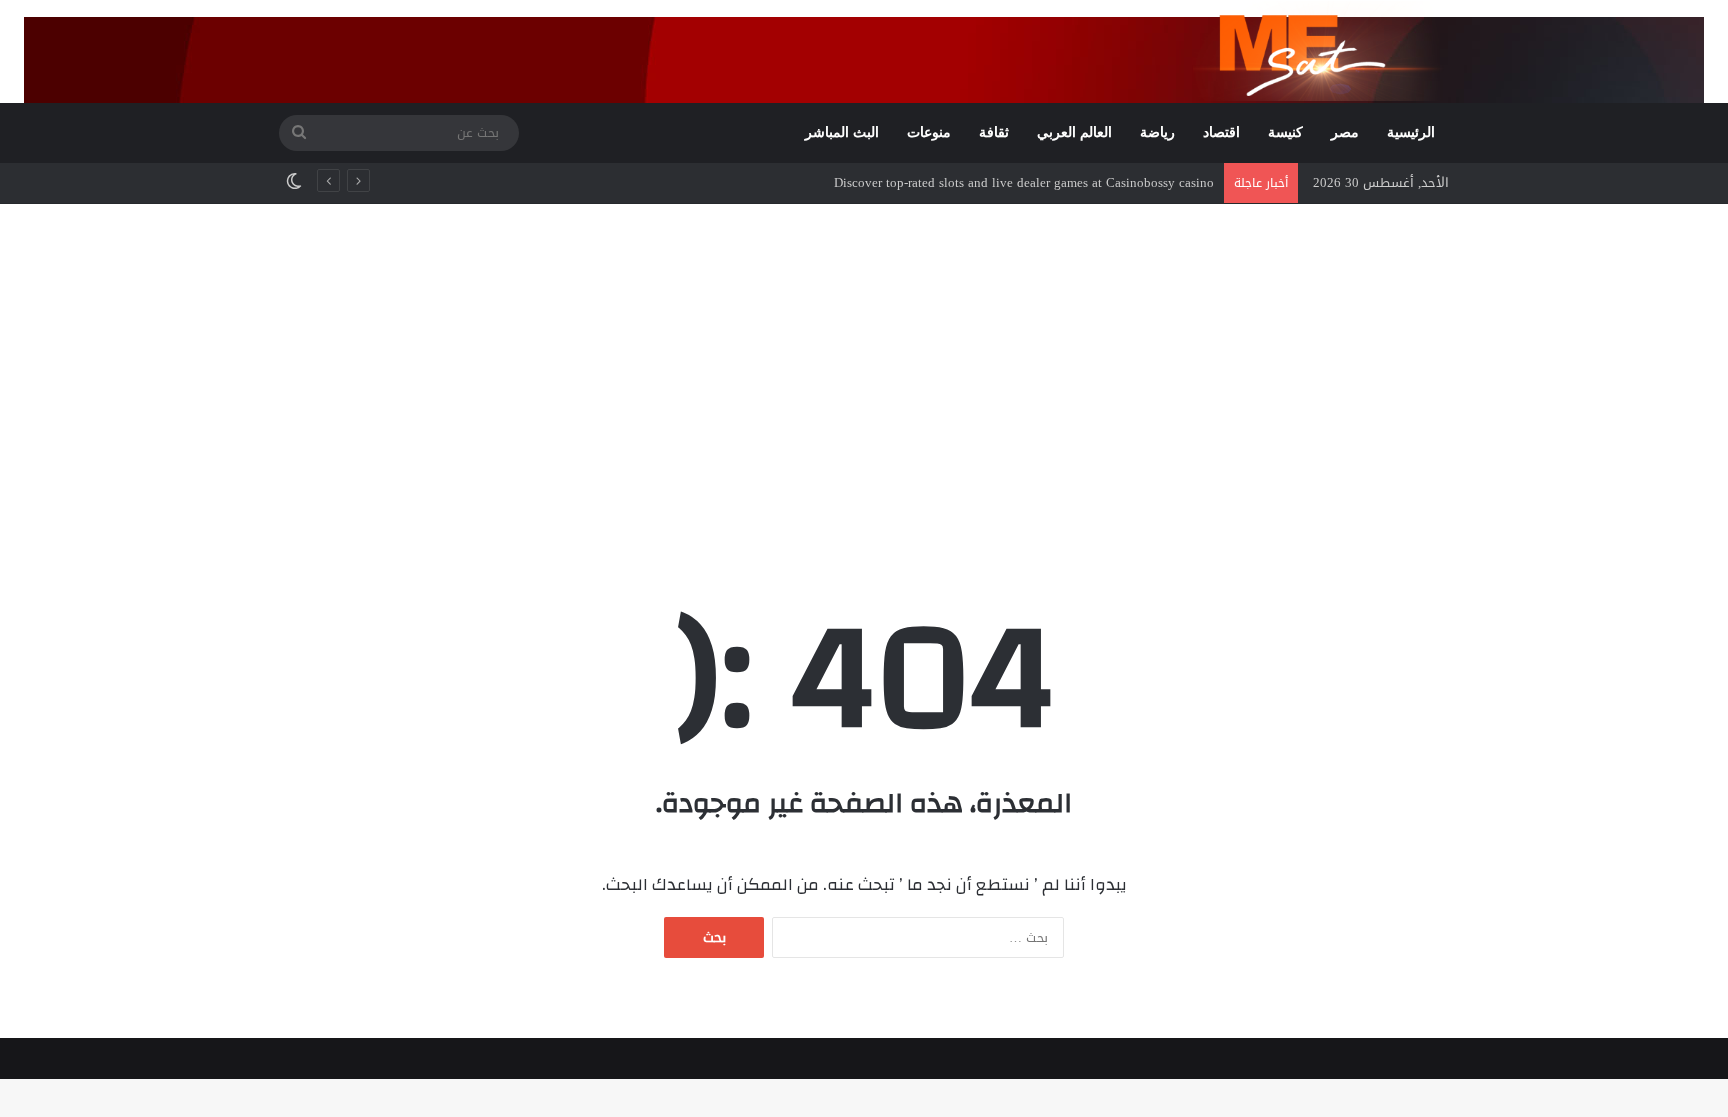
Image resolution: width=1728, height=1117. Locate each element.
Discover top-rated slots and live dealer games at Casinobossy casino (1024, 182)
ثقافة (994, 132)
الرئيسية (1411, 132)
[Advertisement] (864, 374)
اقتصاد (1221, 132)
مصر (1345, 132)
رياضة (1157, 132)
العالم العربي (1074, 132)
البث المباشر (842, 132)
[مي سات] (1321, 51)
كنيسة (1285, 132)
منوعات (929, 132)
